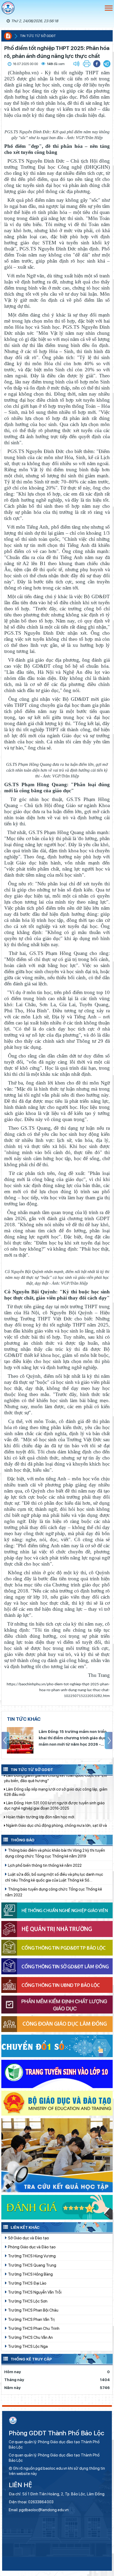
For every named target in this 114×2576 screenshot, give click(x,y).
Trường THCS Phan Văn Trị (31, 2319)
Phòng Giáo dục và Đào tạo (31, 2247)
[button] (107, 64)
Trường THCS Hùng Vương (31, 2256)
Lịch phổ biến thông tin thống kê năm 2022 (44, 1865)
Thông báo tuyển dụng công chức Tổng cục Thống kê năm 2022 (54, 1892)
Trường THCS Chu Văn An (30, 2337)
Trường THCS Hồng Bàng (30, 2274)
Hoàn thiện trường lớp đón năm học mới (40, 1788)
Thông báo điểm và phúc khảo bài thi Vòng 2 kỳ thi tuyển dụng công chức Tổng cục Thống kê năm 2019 (55, 1853)
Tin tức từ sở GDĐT (38, 36)
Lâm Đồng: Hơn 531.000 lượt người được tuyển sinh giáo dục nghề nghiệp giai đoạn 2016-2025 (54, 1777)
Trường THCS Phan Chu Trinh (33, 2328)
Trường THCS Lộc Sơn (27, 2301)
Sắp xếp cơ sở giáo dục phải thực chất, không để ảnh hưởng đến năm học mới (72, 1738)
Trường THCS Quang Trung (32, 2265)
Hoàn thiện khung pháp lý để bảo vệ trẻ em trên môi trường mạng (55, 1813)
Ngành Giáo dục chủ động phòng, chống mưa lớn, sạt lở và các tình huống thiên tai (55, 1799)
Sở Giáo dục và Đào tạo (28, 2238)
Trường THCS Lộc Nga (27, 2346)
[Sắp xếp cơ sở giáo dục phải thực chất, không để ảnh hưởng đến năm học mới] (20, 1740)
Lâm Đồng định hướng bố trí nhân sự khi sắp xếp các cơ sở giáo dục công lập (55, 1827)
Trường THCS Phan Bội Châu (33, 2310)
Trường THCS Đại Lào (27, 2283)
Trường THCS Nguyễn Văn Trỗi (34, 2292)
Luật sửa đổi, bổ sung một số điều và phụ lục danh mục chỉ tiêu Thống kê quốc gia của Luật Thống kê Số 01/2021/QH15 (54, 1878)
